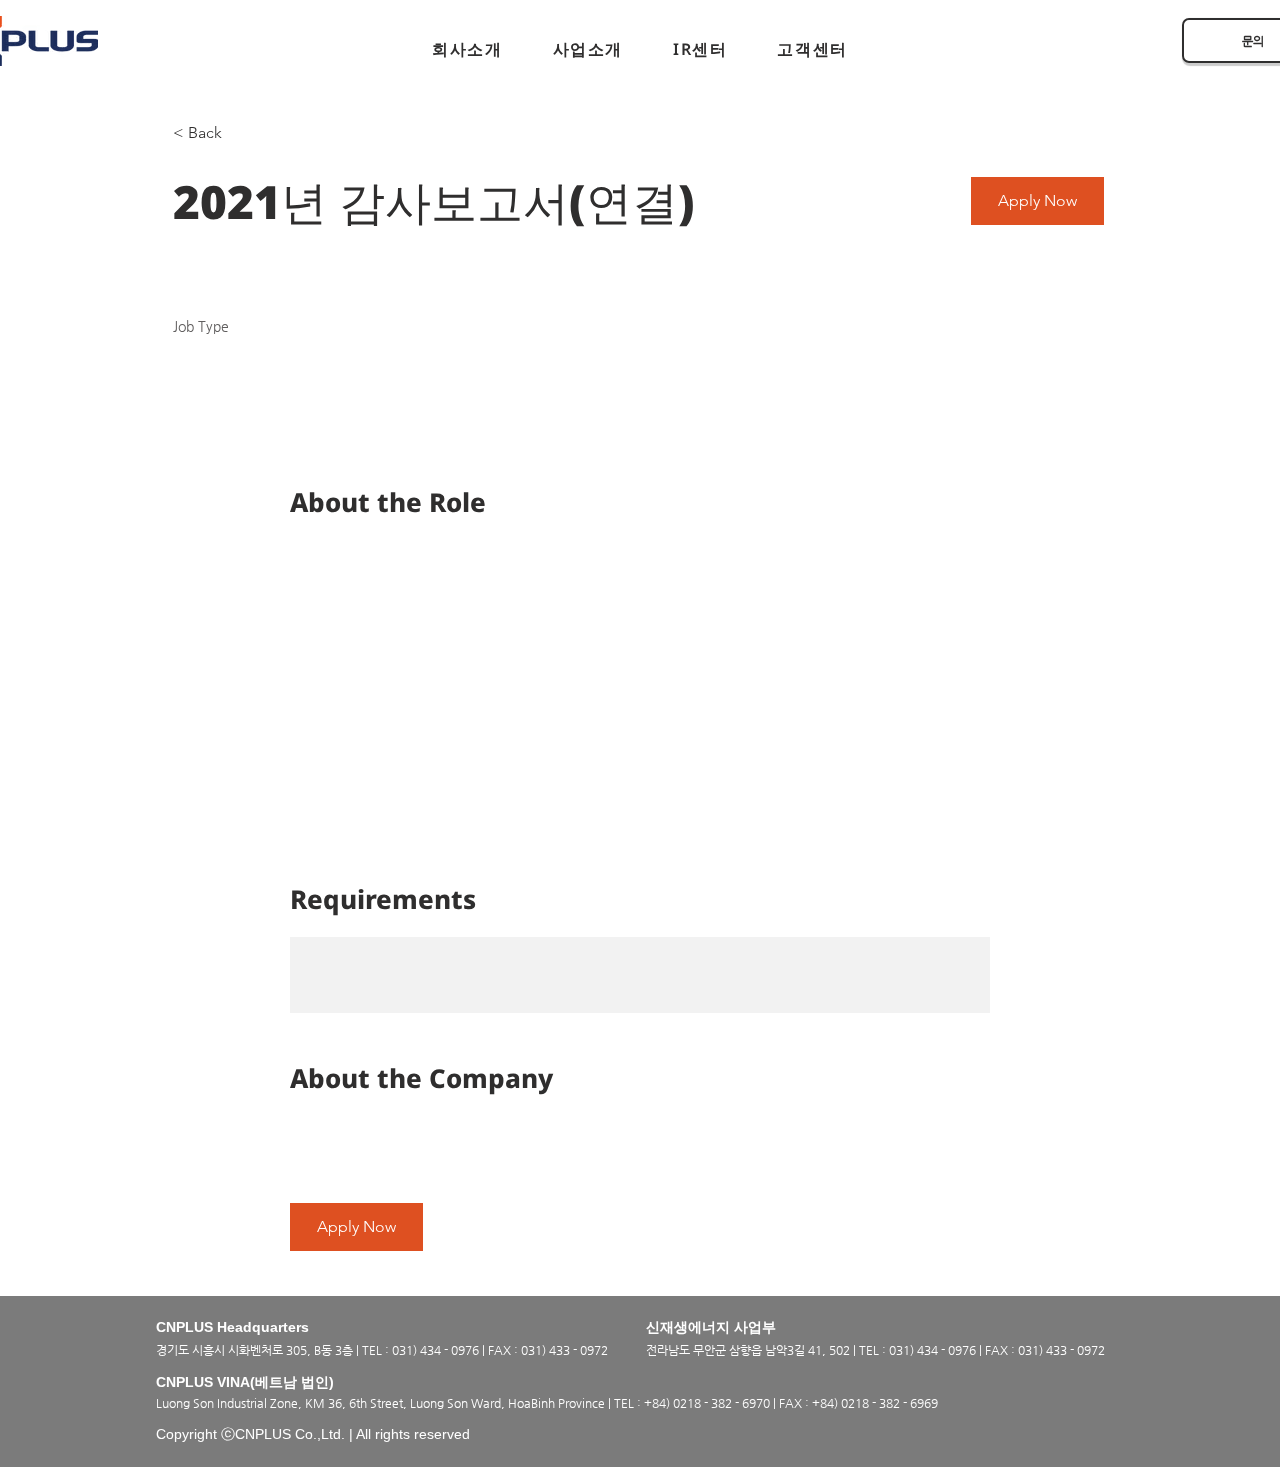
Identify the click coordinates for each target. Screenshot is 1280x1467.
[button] (467, 49)
